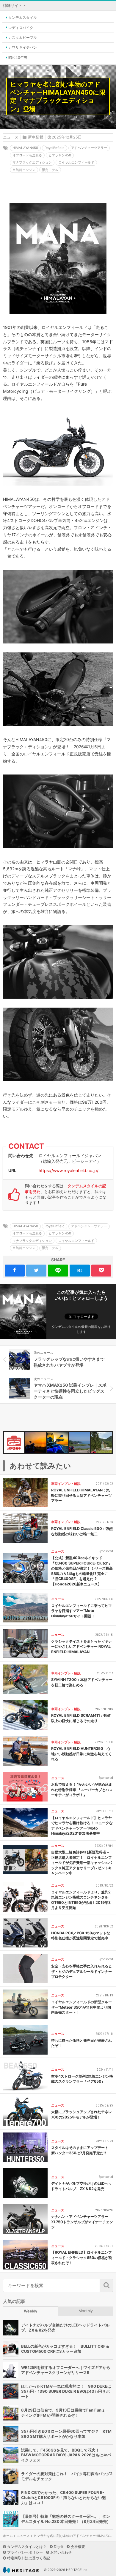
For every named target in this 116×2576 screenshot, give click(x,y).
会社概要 (78, 2547)
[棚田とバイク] (80, 1443)
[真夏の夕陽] (58, 1443)
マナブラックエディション (32, 162)
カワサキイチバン (23, 47)
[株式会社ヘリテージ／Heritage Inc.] (21, 2570)
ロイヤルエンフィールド (76, 162)
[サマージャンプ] (102, 1443)
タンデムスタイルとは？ (27, 2547)
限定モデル (50, 170)
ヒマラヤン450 (60, 155)
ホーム (8, 2536)
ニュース (11, 137)
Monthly (86, 2311)
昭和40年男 (18, 57)
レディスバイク (21, 28)
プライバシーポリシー (25, 2552)
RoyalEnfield (55, 148)
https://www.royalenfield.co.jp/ (69, 1170)
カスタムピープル (23, 37)
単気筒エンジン (24, 170)
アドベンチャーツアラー (89, 148)
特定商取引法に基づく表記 (29, 2558)
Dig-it (59, 2547)
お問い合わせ (61, 2552)
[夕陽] (36, 1443)
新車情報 (36, 137)
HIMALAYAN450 (25, 148)
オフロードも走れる (27, 155)
